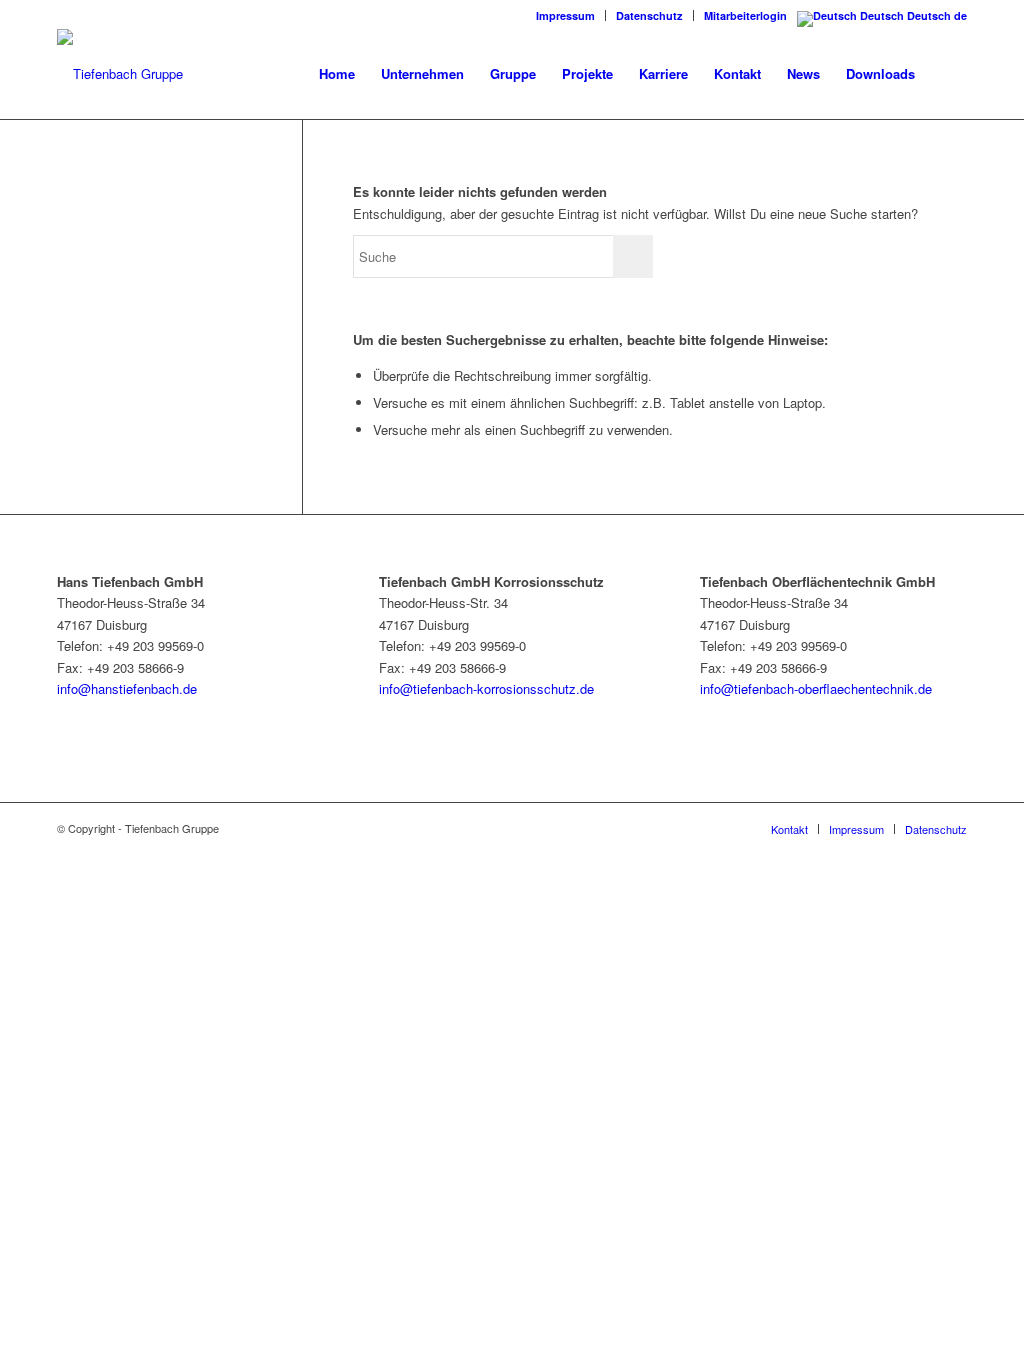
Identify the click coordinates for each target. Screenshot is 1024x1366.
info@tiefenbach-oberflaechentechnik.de (816, 688)
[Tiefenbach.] (120, 74)
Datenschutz (649, 15)
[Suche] (947, 74)
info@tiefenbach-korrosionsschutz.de (486, 688)
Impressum (565, 15)
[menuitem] (566, 15)
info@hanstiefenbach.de (127, 688)
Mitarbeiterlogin (745, 15)
